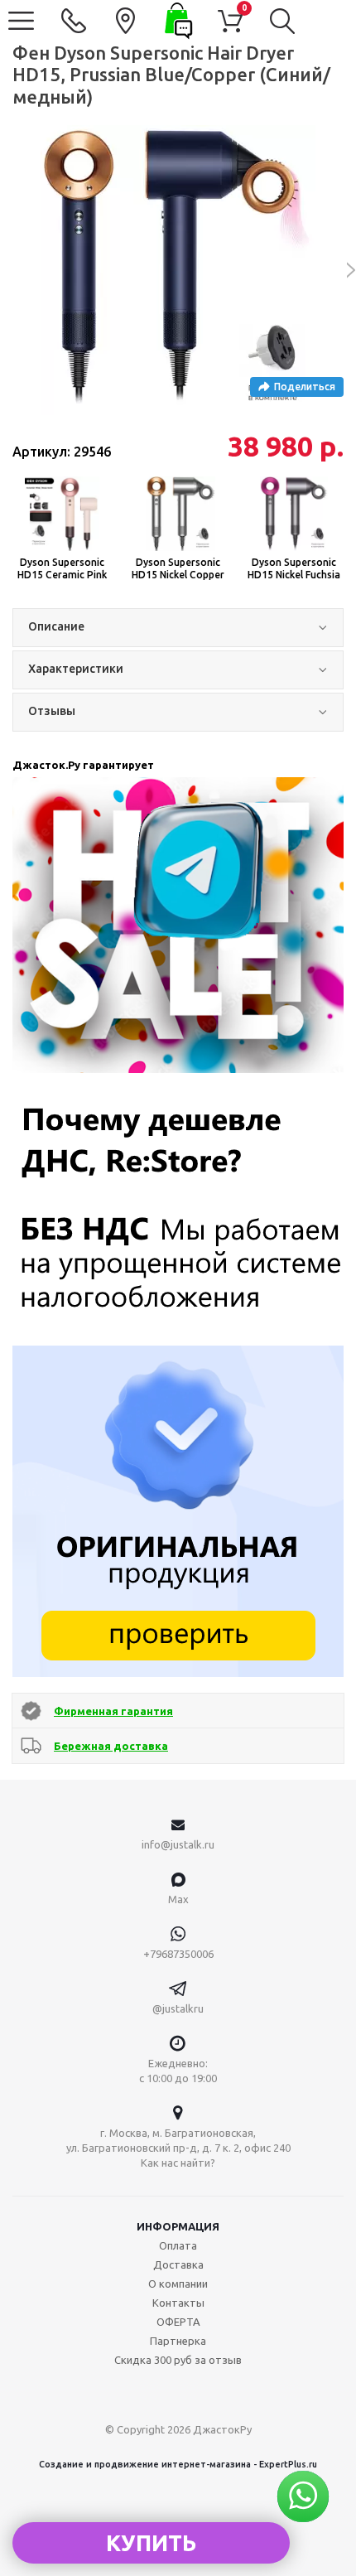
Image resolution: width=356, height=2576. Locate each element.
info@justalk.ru (178, 1844)
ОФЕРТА (178, 2322)
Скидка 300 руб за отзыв (178, 2360)
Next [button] (342, 270)
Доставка (178, 2264)
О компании (178, 2284)
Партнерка (178, 2341)
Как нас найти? (178, 2163)
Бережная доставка (111, 1746)
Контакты (178, 2303)
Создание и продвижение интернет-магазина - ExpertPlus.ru (178, 2464)
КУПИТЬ (151, 2543)
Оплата (178, 2245)
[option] (178, 270)
